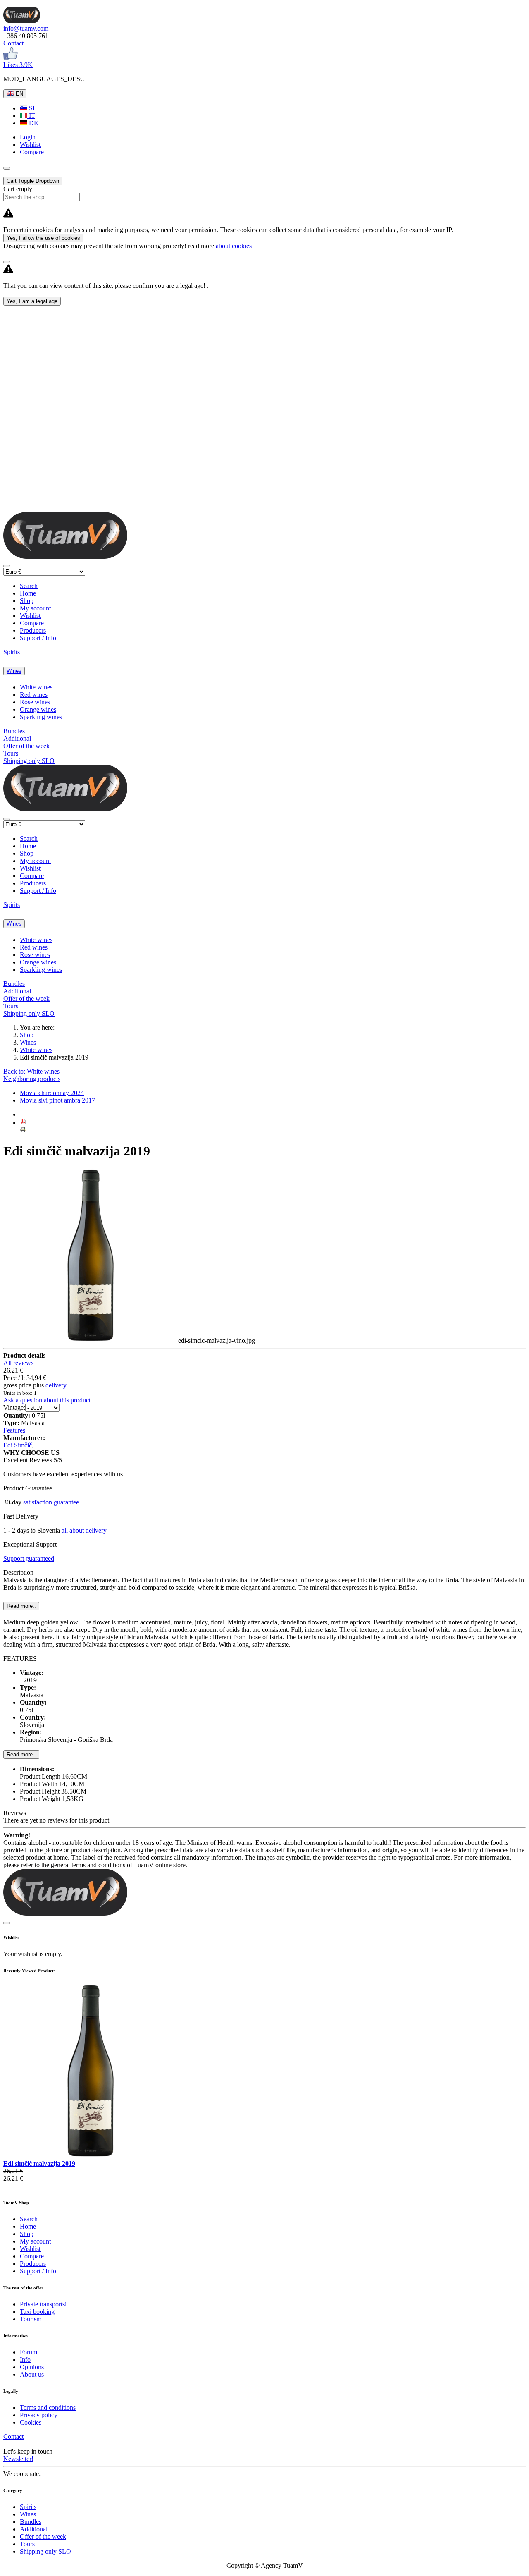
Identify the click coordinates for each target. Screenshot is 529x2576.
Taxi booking (37, 2312)
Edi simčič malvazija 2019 (39, 2163)
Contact (13, 43)
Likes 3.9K (18, 65)
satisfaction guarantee (51, 1502)
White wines (36, 687)
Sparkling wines (41, 717)
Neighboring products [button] (32, 1079)
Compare (32, 623)
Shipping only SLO (29, 761)
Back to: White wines (31, 1071)
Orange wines (38, 709)
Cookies (31, 2422)
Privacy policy (39, 2415)
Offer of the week (26, 746)
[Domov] (22, 21)
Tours (11, 753)
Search (29, 586)
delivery (56, 1385)
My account (35, 608)
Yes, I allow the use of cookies (43, 238)
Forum (29, 2352)
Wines (14, 671)
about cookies (234, 246)
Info (25, 2360)
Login (28, 137)
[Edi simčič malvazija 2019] (91, 2156)
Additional (17, 738)
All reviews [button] (18, 1363)
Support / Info (38, 638)
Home (28, 593)
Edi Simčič (18, 1445)
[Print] (23, 1131)
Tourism (31, 2319)
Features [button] (14, 1430)
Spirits (12, 652)
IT (31, 116)
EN (19, 94)
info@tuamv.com (26, 28)
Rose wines (35, 702)
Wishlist (30, 616)
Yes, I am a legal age (32, 301)
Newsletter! (18, 2459)
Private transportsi (43, 2304)
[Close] (7, 262)
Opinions (32, 2367)
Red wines (34, 695)
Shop (27, 601)
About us (32, 2374)
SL (32, 108)
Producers (33, 630)
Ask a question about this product (47, 1400)
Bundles (14, 731)
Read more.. (21, 1754)
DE (33, 123)
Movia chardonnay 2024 (52, 1093)
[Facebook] (11, 57)
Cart (33, 181)
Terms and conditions (48, 2407)
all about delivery (84, 1530)
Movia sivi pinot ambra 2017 (57, 1100)
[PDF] (23, 1123)
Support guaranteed (29, 1558)
